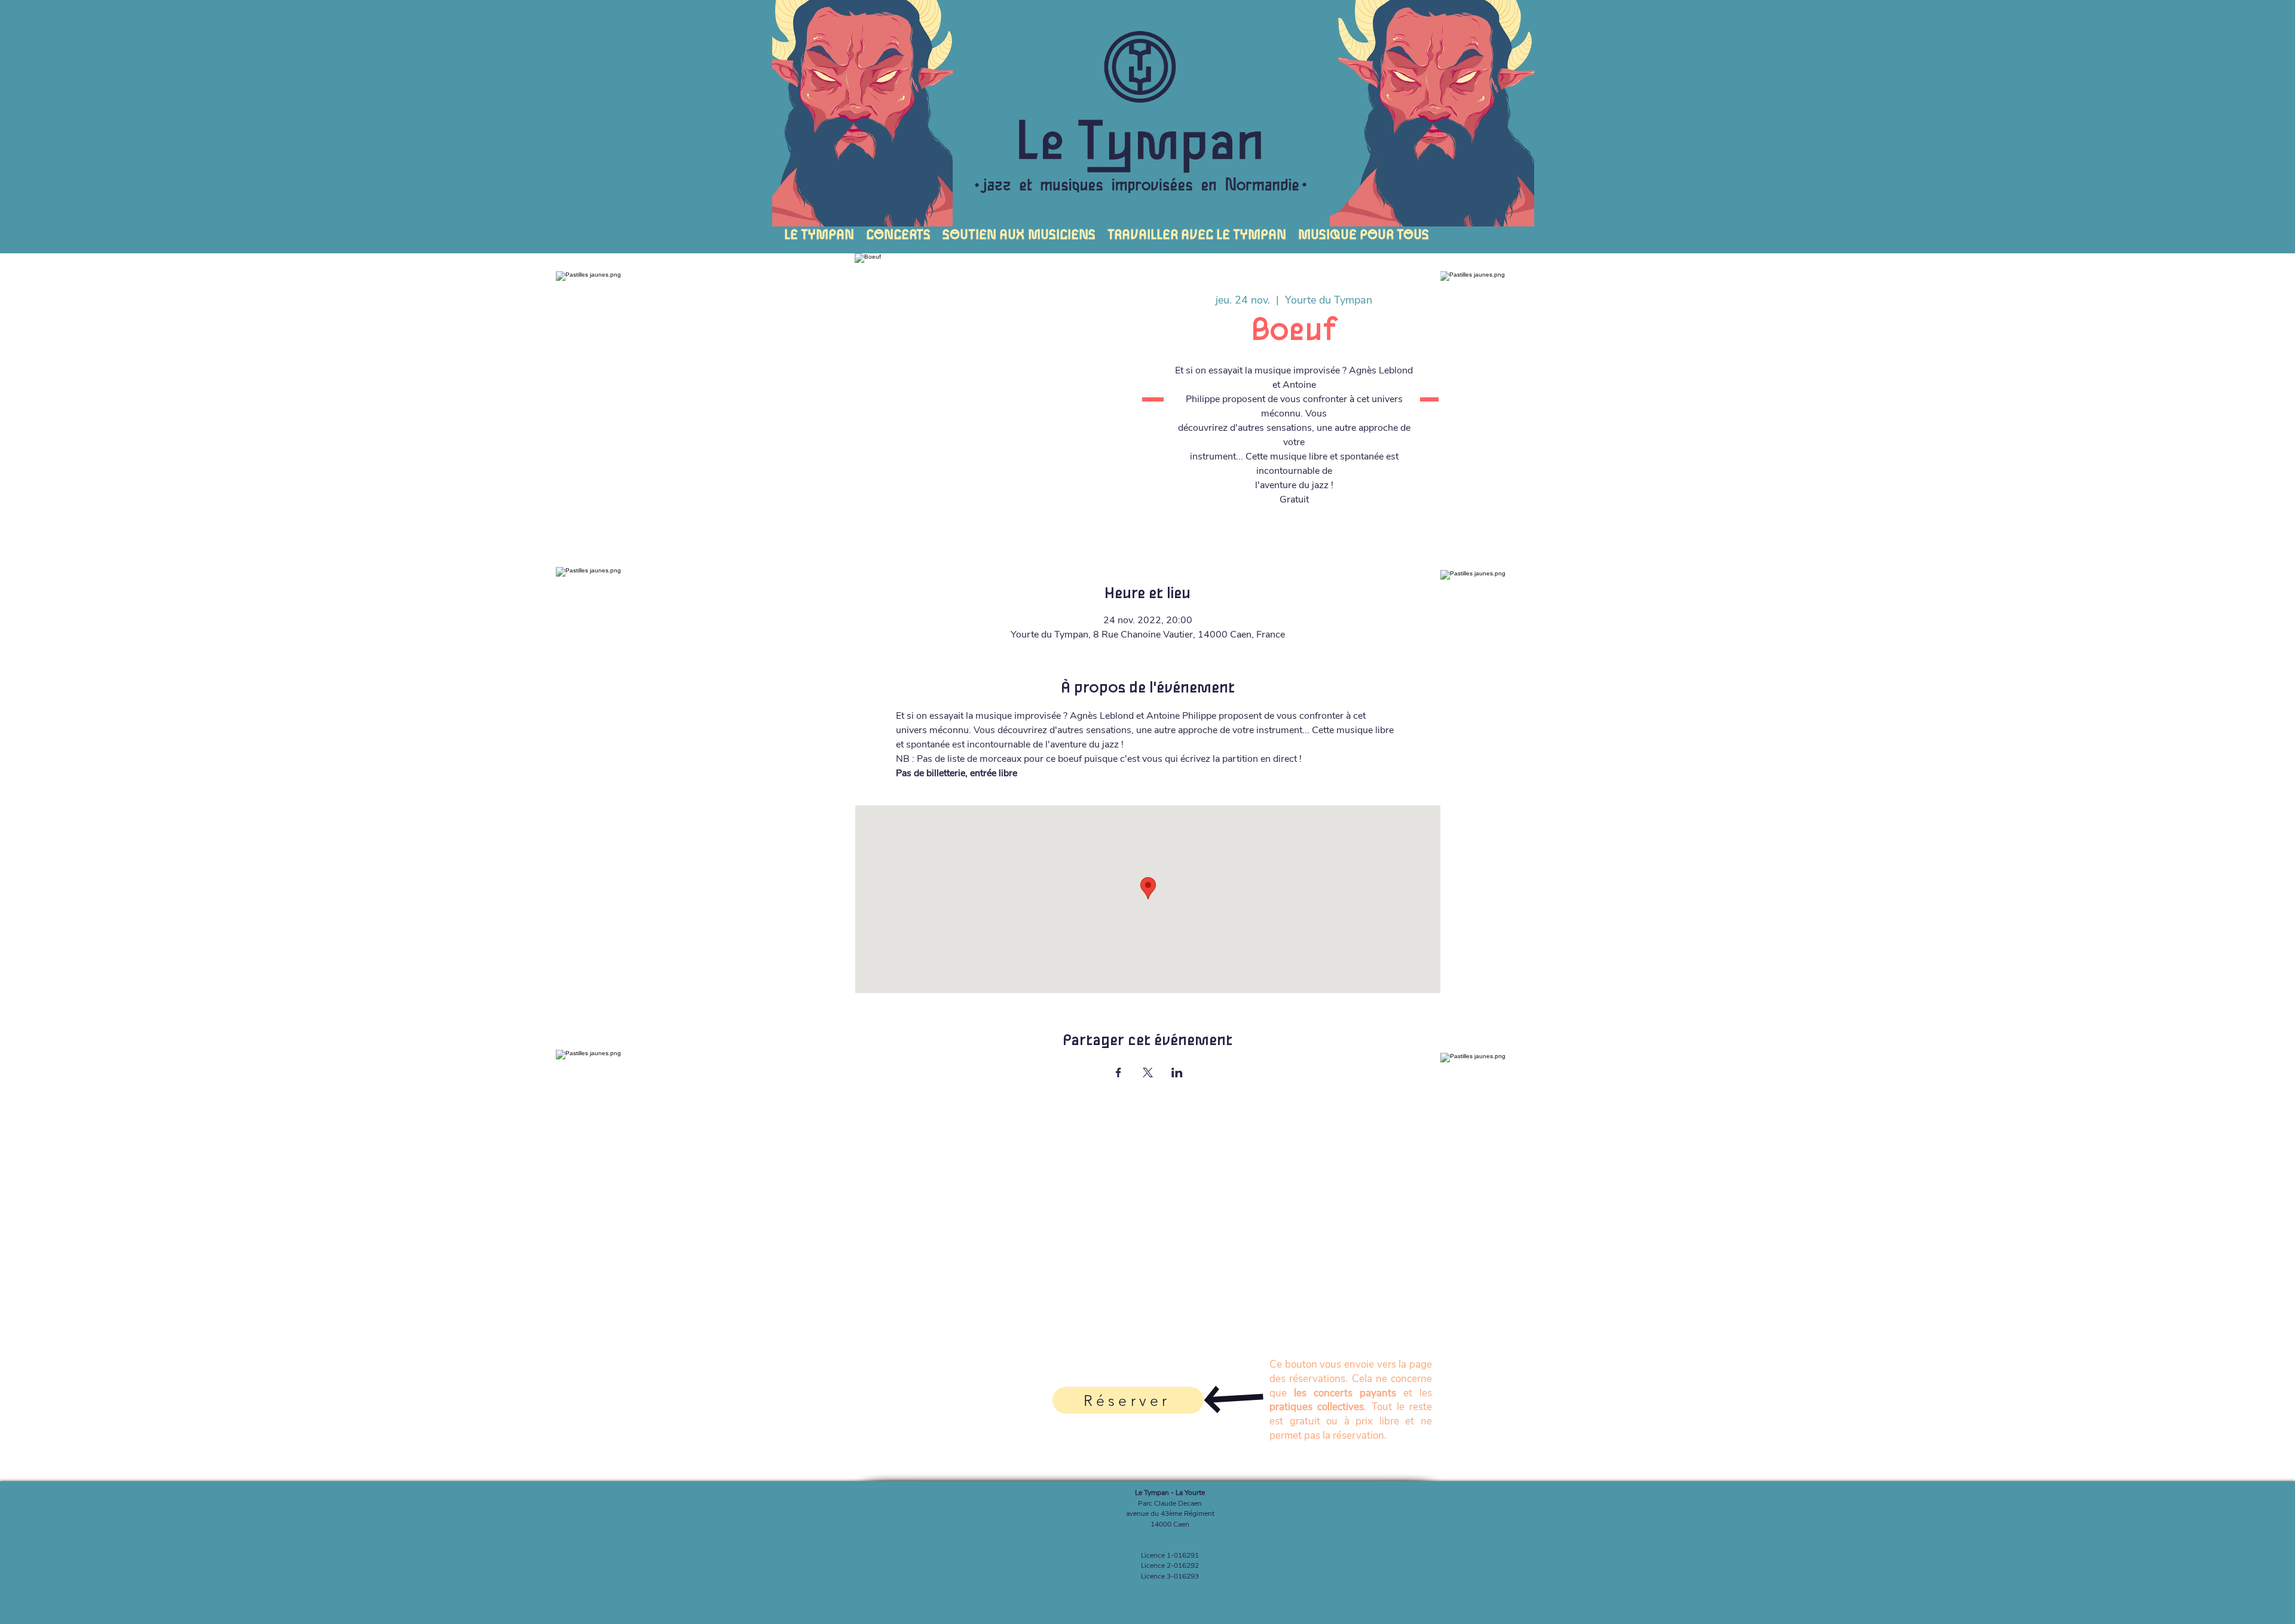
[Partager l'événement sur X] (1148, 1073)
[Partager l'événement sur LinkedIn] (1177, 1073)
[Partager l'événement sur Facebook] (1119, 1073)
